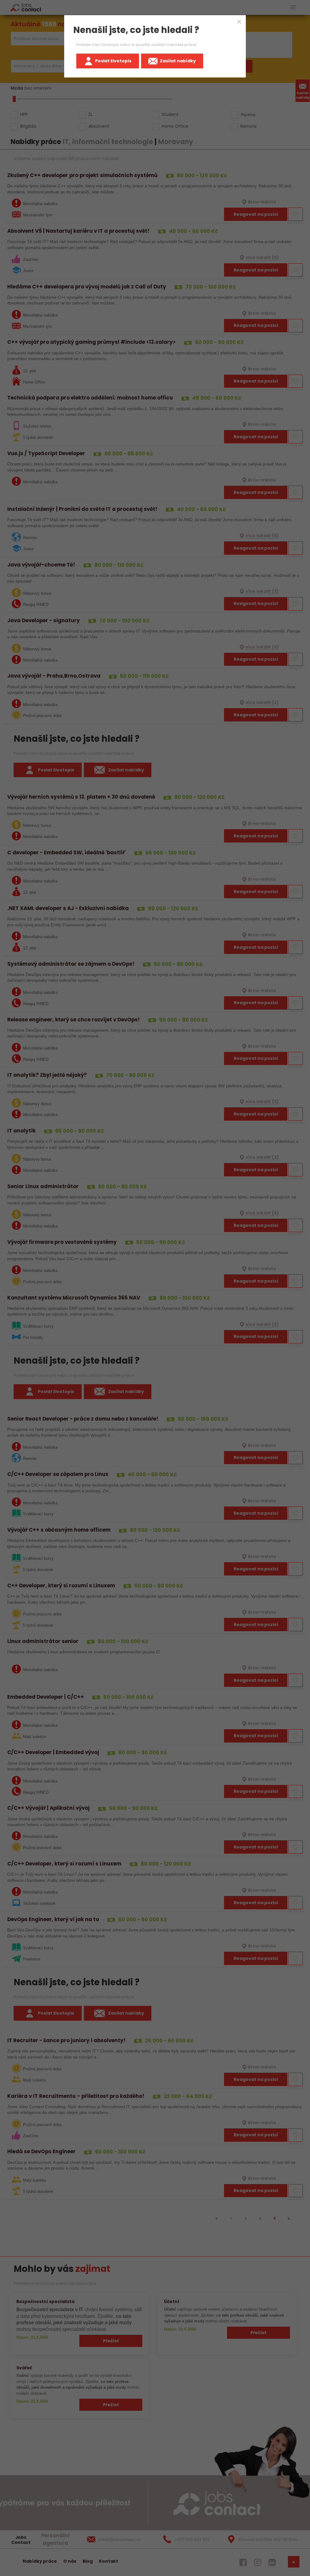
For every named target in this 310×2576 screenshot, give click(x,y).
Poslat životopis (113, 61)
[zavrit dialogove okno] (239, 22)
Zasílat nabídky (178, 61)
